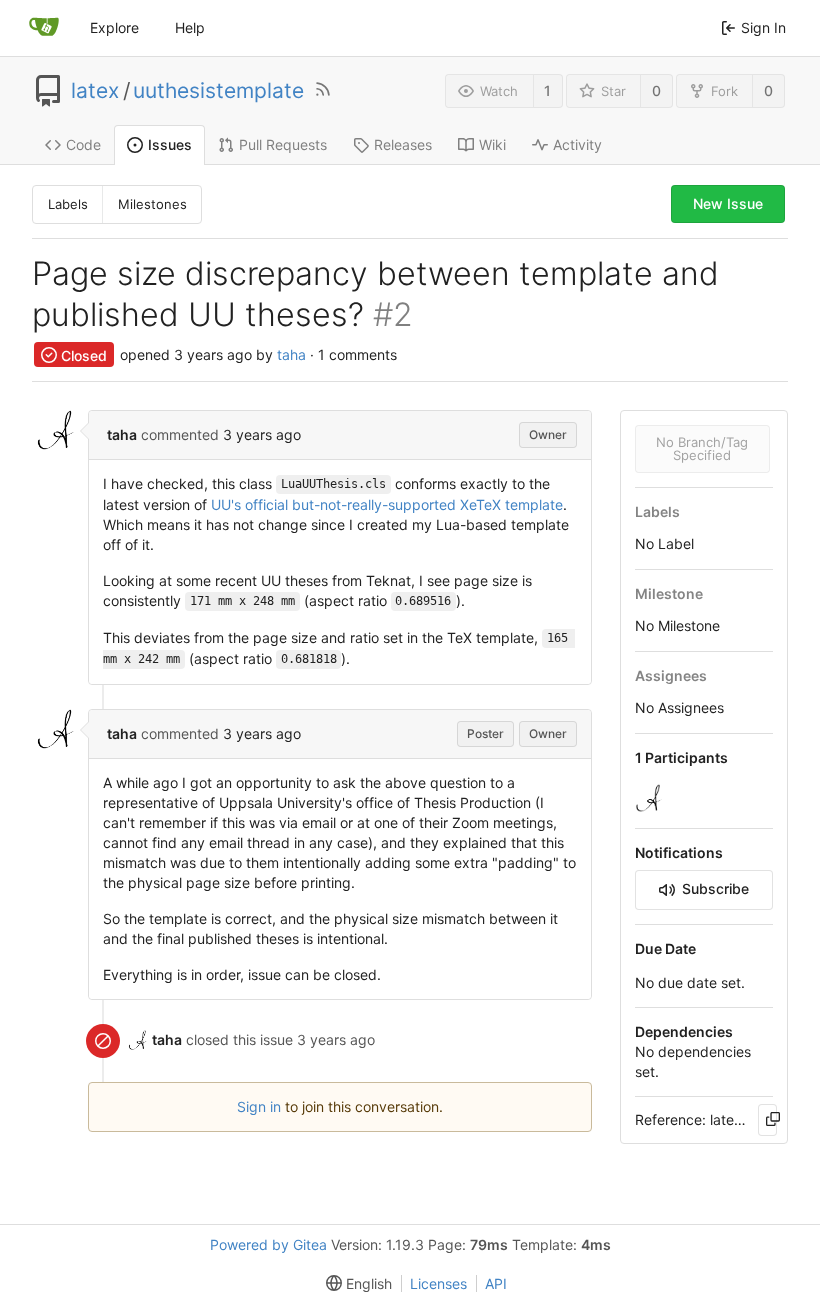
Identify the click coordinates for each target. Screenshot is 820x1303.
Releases (403, 144)
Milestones (152, 204)
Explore (114, 27)
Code (83, 144)
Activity (577, 144)
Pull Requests (283, 144)
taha (291, 355)
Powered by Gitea (268, 1244)
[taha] (651, 798)
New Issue (728, 203)
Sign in (259, 1106)
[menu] (355, 1283)
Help (190, 27)
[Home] (44, 28)
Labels (68, 204)
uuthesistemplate (218, 91)
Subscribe (715, 888)
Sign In (763, 27)
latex (95, 91)
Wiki (492, 144)
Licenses (438, 1283)
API (496, 1283)
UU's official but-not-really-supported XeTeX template (387, 504)
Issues (170, 144)
